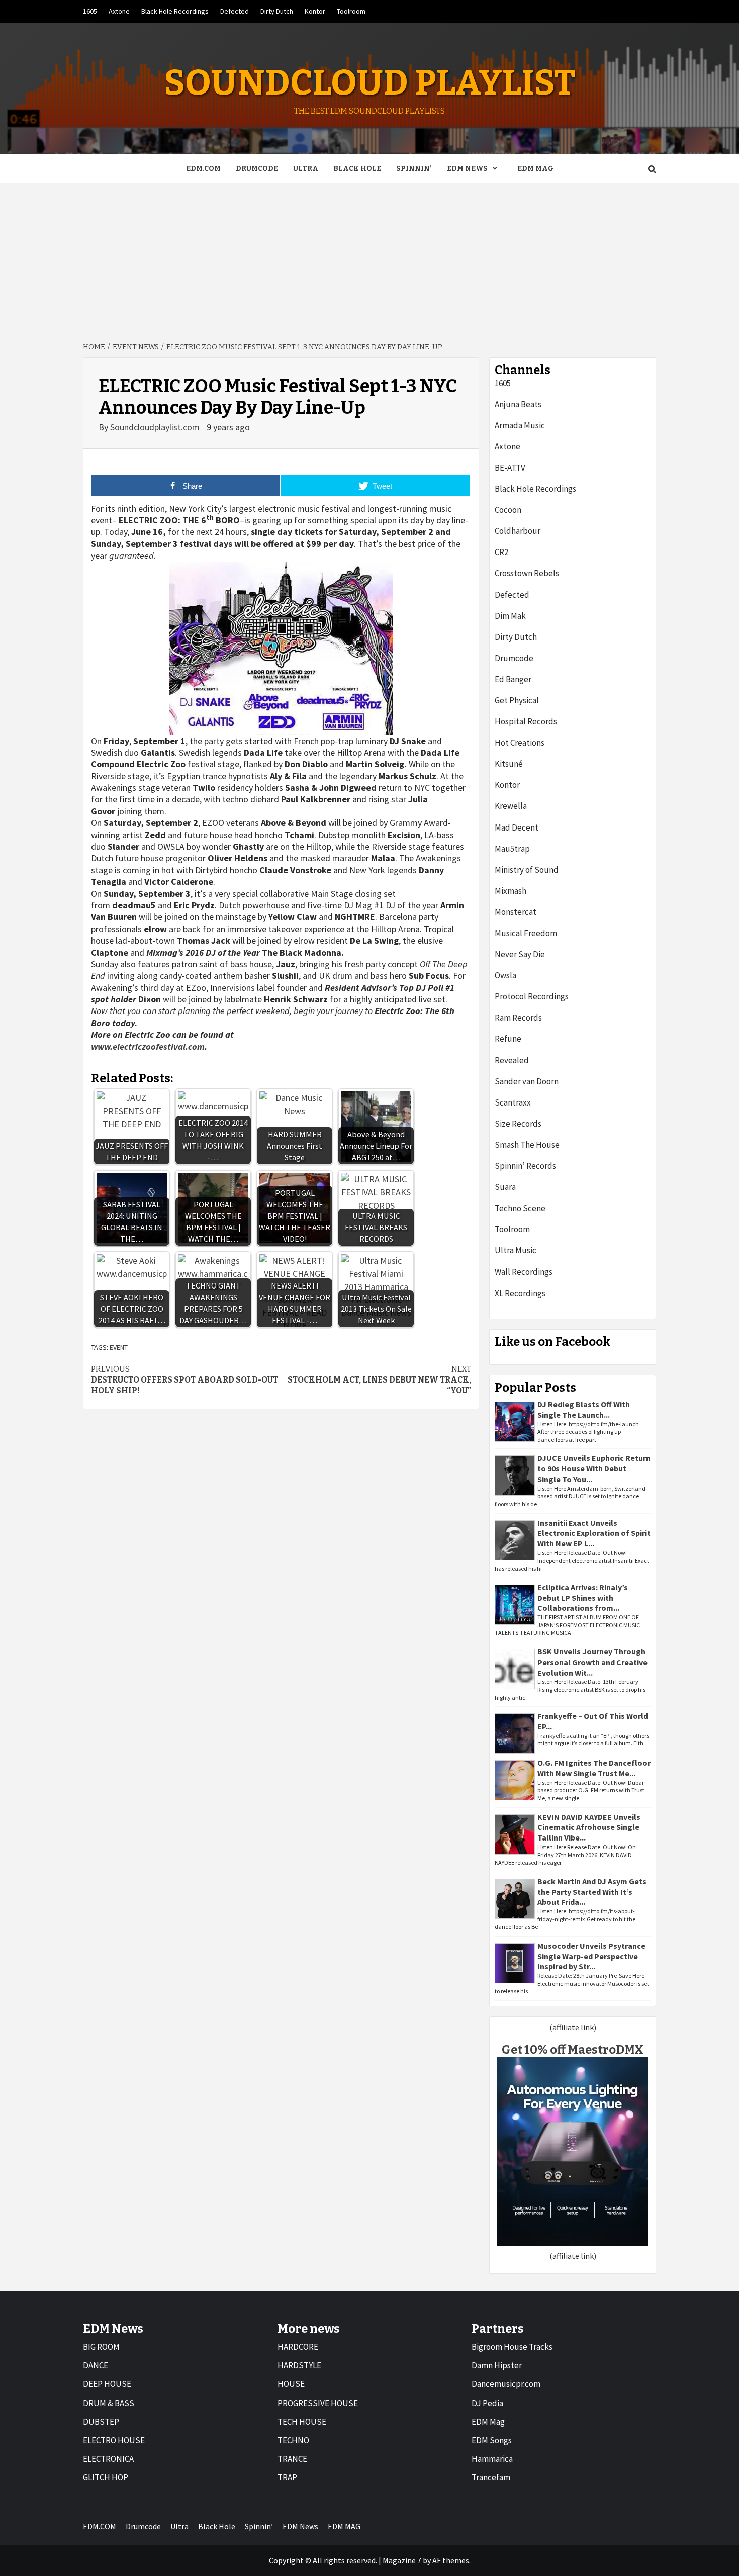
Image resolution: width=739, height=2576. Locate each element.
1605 (90, 11)
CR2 (501, 552)
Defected (235, 11)
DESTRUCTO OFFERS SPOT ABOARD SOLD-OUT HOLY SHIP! (184, 1380)
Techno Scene (520, 1208)
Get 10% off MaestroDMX (573, 2050)
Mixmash (511, 891)
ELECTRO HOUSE (114, 2440)
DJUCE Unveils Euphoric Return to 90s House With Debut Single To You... (594, 1468)
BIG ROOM (101, 2347)
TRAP (287, 2477)
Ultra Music (516, 1250)
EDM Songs (492, 2440)
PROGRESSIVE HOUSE (318, 2403)
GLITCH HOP (106, 2477)
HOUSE (291, 2384)
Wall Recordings (524, 1272)
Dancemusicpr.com (506, 2384)
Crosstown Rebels (527, 573)
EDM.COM (203, 169)
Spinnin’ (414, 169)
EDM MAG (535, 169)
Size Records (518, 1124)
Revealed (512, 1060)
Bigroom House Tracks (512, 2347)
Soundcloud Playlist (369, 83)
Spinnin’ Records (525, 1166)
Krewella (511, 806)
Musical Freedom (526, 933)
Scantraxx (513, 1102)
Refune (508, 1039)
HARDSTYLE (299, 2365)
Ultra (306, 169)
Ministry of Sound (527, 870)
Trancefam (491, 2477)
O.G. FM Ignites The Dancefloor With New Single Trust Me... (594, 1768)
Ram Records (518, 1018)
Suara (505, 1187)
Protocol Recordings (532, 996)
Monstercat (516, 912)
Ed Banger (513, 679)
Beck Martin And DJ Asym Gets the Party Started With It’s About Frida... (592, 1892)
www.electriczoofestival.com (148, 1046)
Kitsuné (509, 764)
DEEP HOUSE (107, 2384)
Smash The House (527, 1145)
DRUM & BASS (109, 2403)
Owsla (505, 975)
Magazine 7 (402, 2560)
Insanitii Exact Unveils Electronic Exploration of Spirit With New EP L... (594, 1533)
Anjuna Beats (518, 404)
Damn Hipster (497, 2365)
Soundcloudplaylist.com (156, 427)
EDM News (467, 169)
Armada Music (520, 425)
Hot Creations (520, 743)
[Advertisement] (369, 259)
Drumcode (257, 169)
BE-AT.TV (510, 468)
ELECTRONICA (108, 2459)
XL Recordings (520, 1293)
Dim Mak (510, 616)
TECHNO (293, 2440)
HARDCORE (298, 2347)
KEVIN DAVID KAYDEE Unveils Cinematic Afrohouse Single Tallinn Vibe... (589, 1827)
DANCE (96, 2365)
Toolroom (351, 11)
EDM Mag (488, 2422)
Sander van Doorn (527, 1081)
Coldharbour (518, 531)
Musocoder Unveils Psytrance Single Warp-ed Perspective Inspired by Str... (591, 1956)
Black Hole (357, 169)
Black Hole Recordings (175, 11)
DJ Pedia (487, 2403)
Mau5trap (512, 849)
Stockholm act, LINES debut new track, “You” (379, 1380)
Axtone (119, 11)
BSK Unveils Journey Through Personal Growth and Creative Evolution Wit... (592, 1662)
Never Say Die (520, 954)
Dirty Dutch (277, 11)
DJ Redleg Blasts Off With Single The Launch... (584, 1409)
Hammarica (492, 2459)
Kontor (315, 11)
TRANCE (292, 2459)
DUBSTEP (101, 2422)
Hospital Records (526, 721)
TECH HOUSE (302, 2422)
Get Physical (517, 700)
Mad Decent (517, 827)
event (119, 1347)
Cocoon (508, 510)
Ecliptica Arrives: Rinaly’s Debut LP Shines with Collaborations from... (583, 1598)
